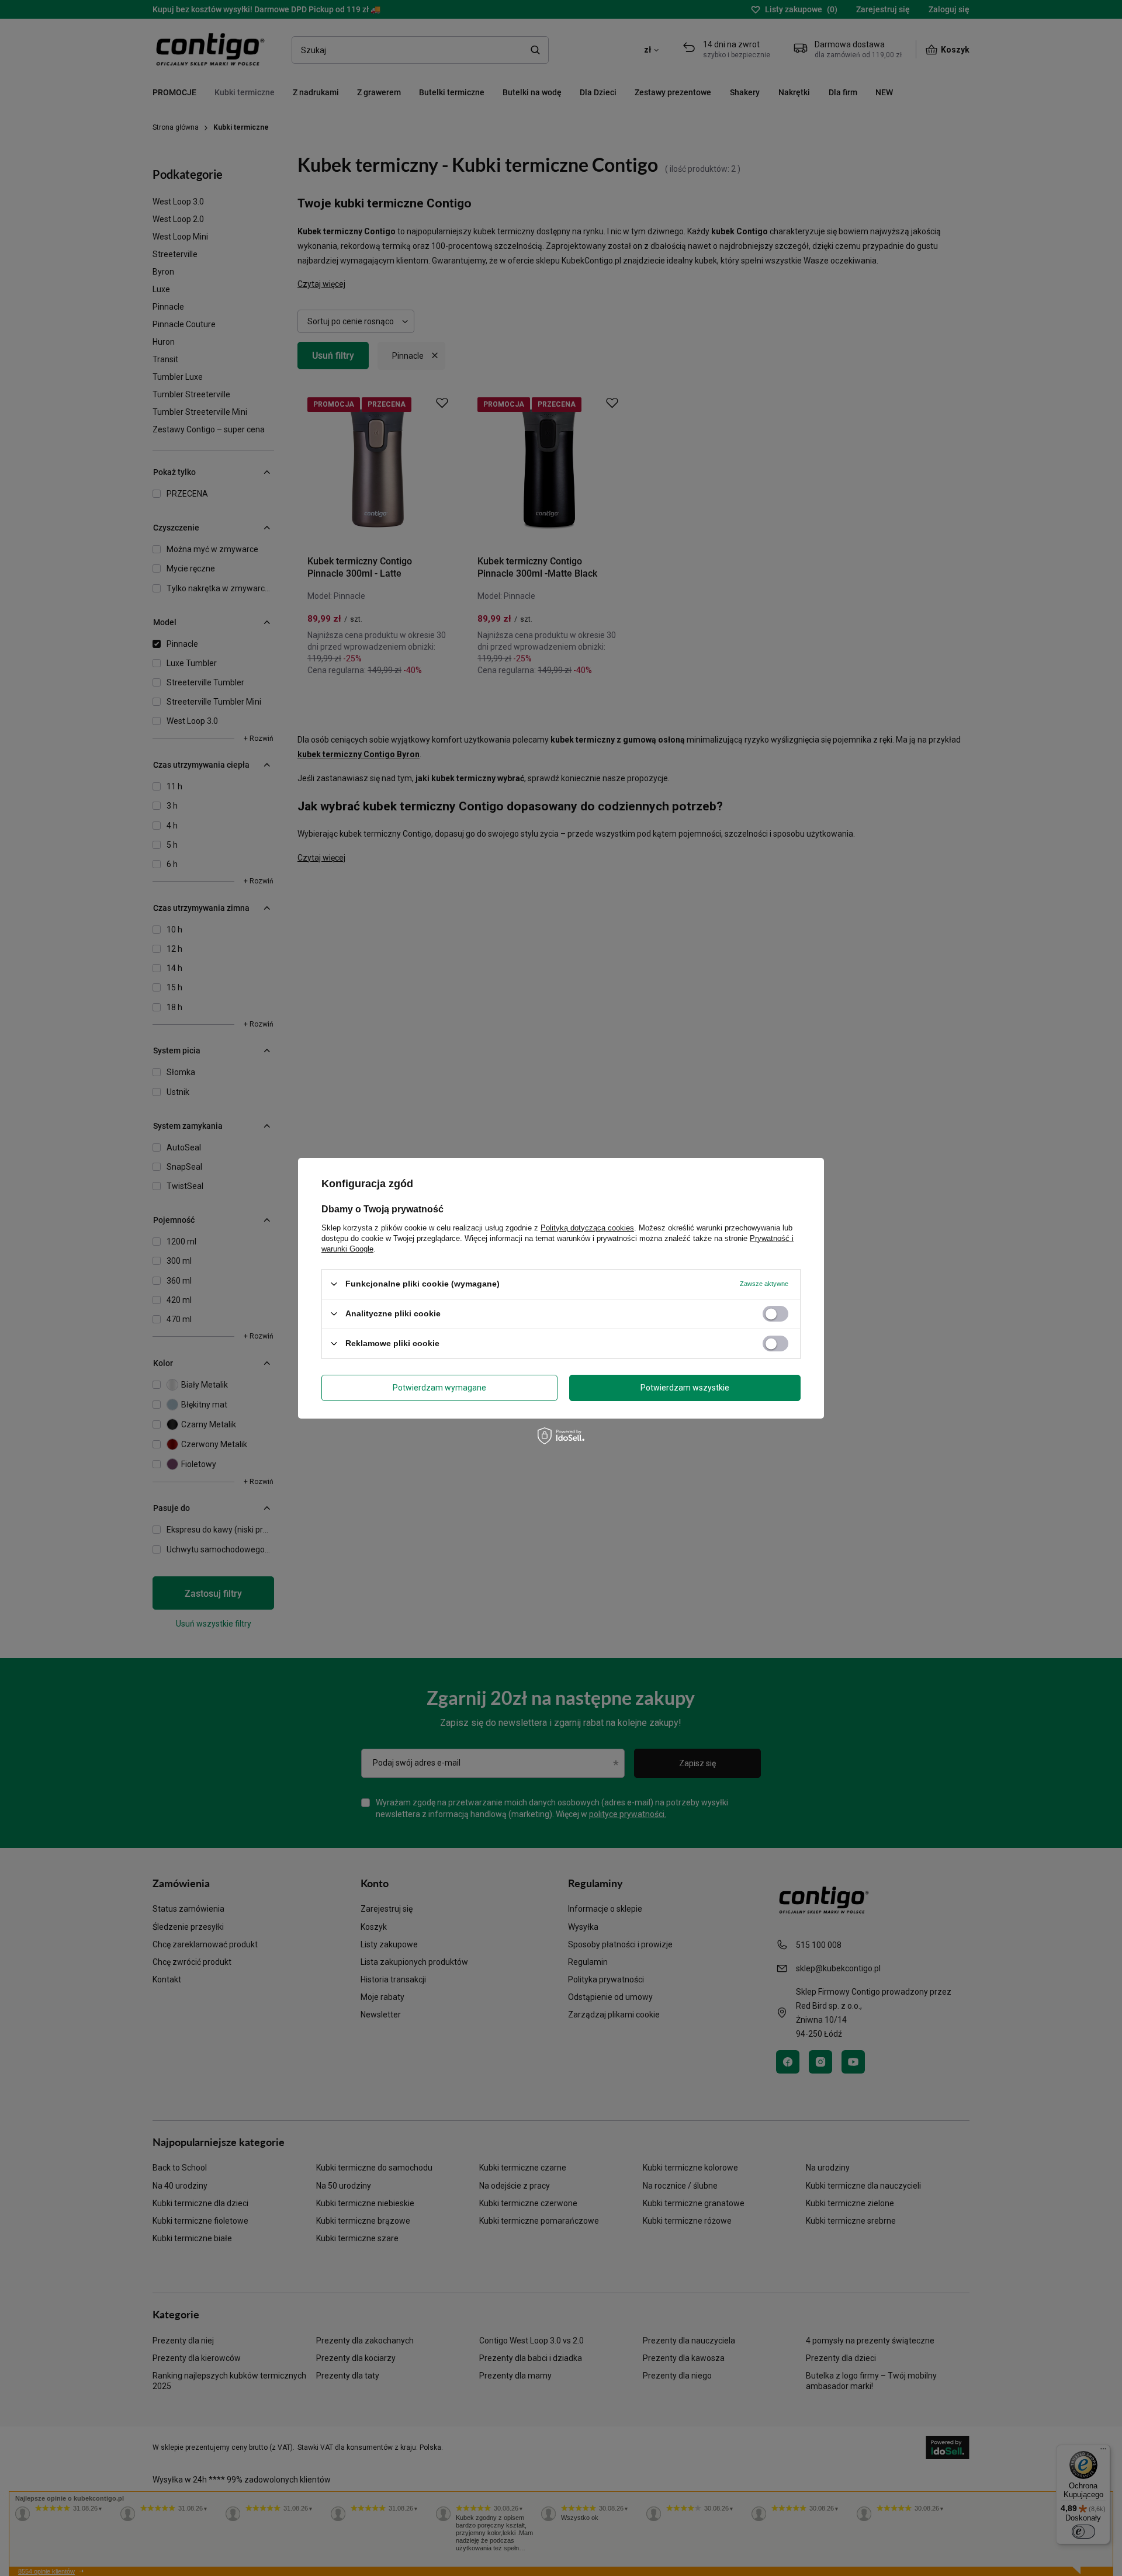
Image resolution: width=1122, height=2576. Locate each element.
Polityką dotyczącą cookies (587, 1227)
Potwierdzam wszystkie (685, 1388)
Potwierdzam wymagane (439, 1388)
